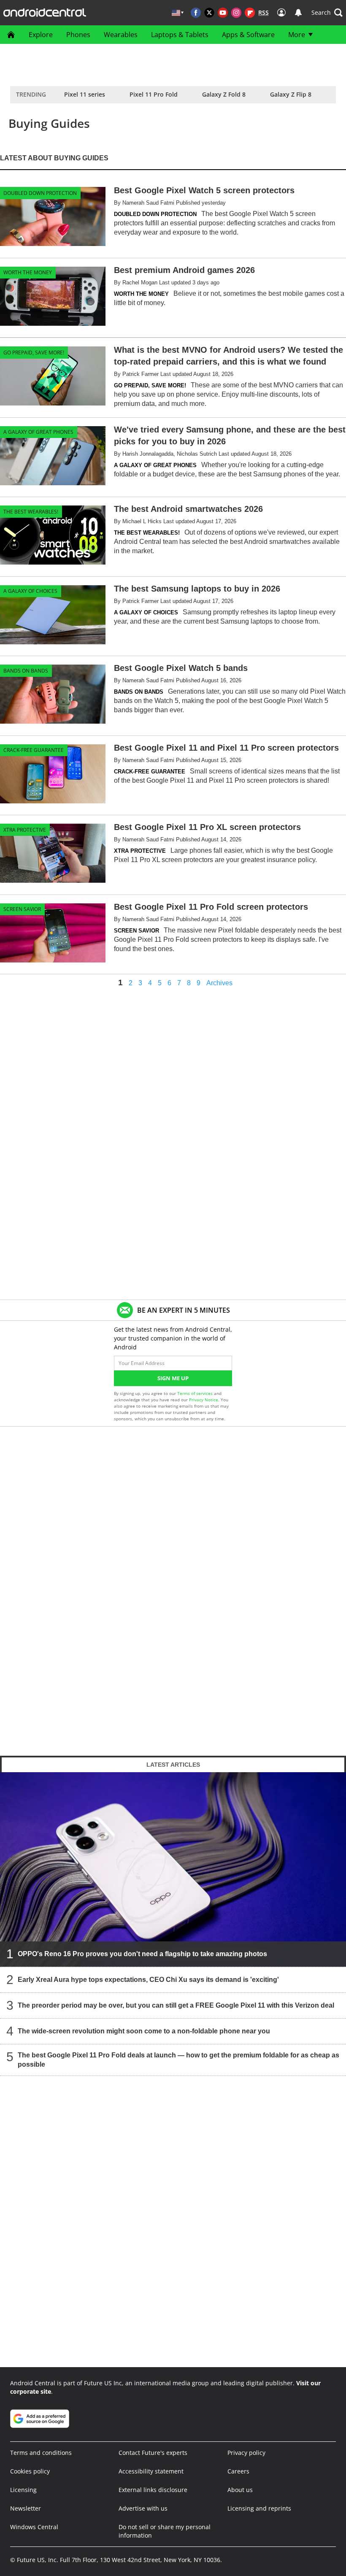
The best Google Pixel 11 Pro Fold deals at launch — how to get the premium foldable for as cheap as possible (178, 2060)
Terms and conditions (41, 2453)
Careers (238, 2471)
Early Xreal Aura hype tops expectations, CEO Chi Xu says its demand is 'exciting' (148, 1980)
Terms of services (196, 1393)
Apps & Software (248, 35)
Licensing (23, 2490)
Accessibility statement (151, 2471)
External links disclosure (153, 2490)
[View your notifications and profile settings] (298, 13)
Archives (219, 983)
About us (240, 2490)
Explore (41, 35)
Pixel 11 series (85, 94)
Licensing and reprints (259, 2508)
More (297, 35)
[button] (327, 13)
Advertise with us (143, 2508)
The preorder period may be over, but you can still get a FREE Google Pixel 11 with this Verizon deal (176, 2005)
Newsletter (26, 2508)
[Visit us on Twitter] (209, 13)
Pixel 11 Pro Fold (154, 94)
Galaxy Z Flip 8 (291, 94)
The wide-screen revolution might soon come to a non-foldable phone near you (144, 2031)
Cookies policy (30, 2471)
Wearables (121, 35)
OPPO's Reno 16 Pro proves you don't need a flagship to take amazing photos (142, 1954)
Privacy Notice (204, 1400)
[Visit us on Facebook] (196, 13)
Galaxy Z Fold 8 (224, 94)
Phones (78, 35)
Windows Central (34, 2527)
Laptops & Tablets (180, 35)
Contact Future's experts (153, 2453)
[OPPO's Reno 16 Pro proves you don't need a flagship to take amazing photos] (173, 1869)
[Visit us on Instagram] (236, 13)
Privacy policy (246, 2453)
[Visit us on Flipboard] (250, 13)
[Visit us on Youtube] (223, 13)
